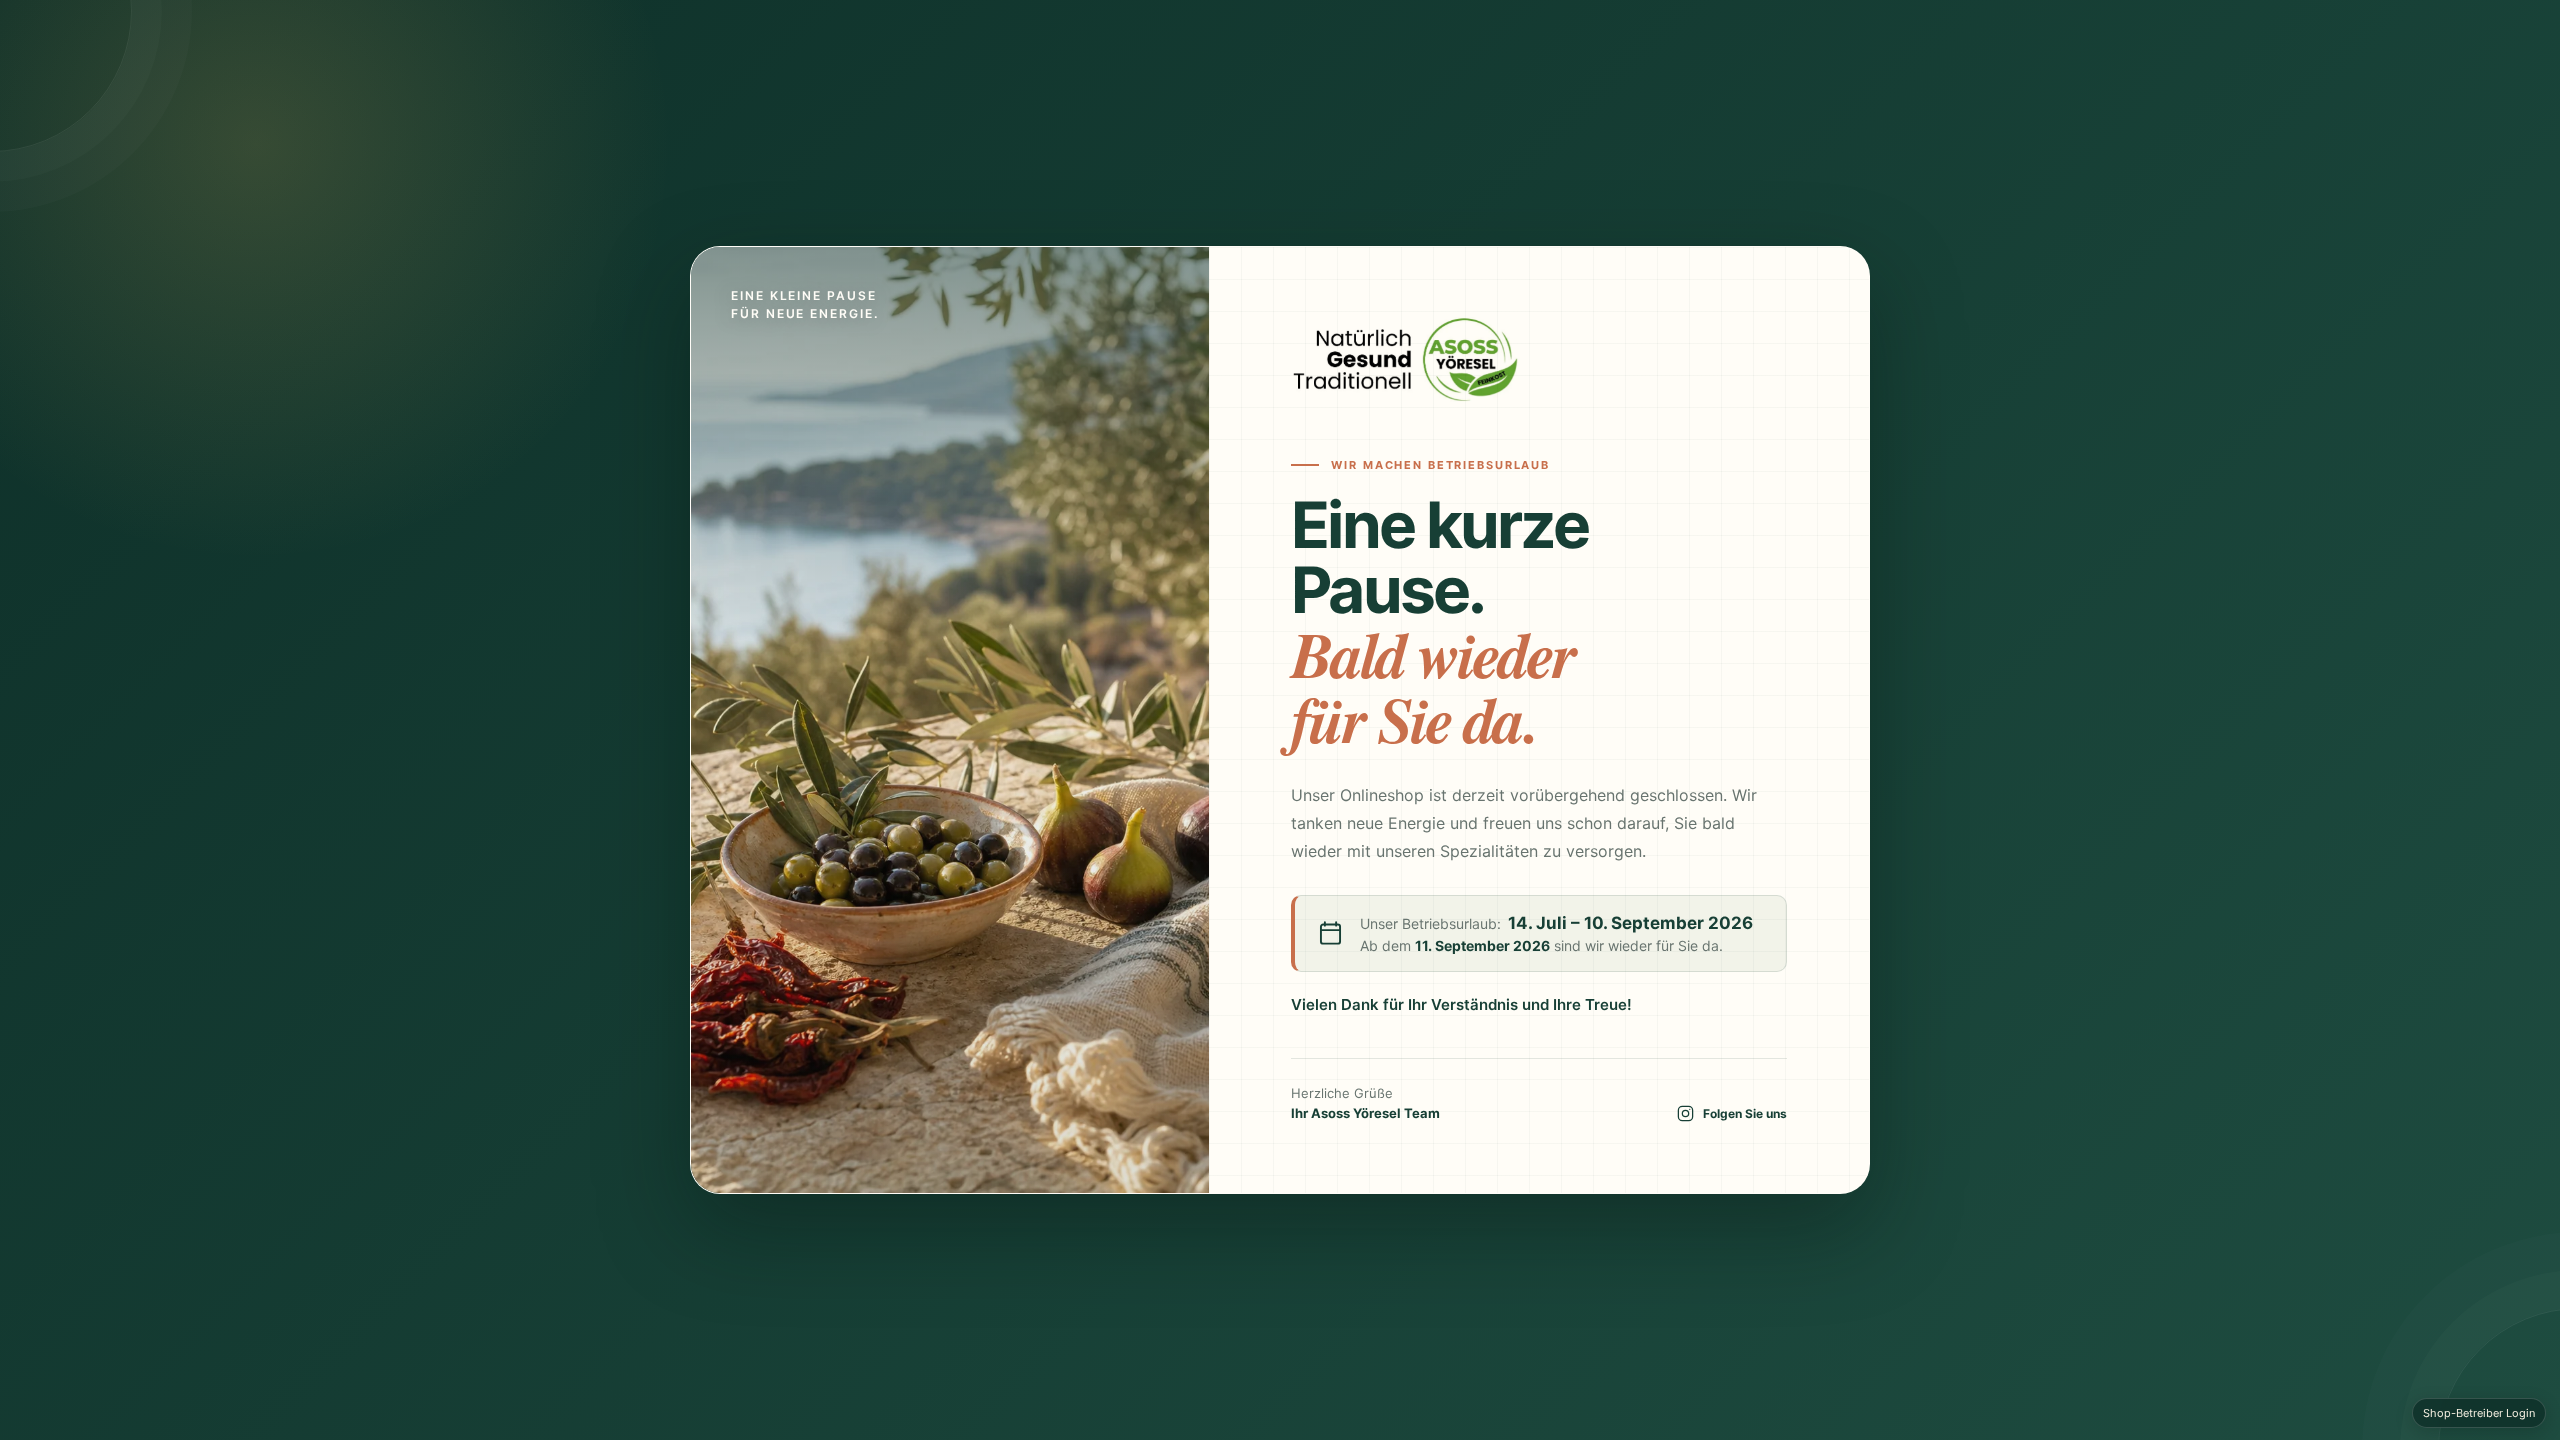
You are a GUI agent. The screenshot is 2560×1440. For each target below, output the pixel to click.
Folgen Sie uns (1745, 1113)
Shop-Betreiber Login (2479, 1413)
